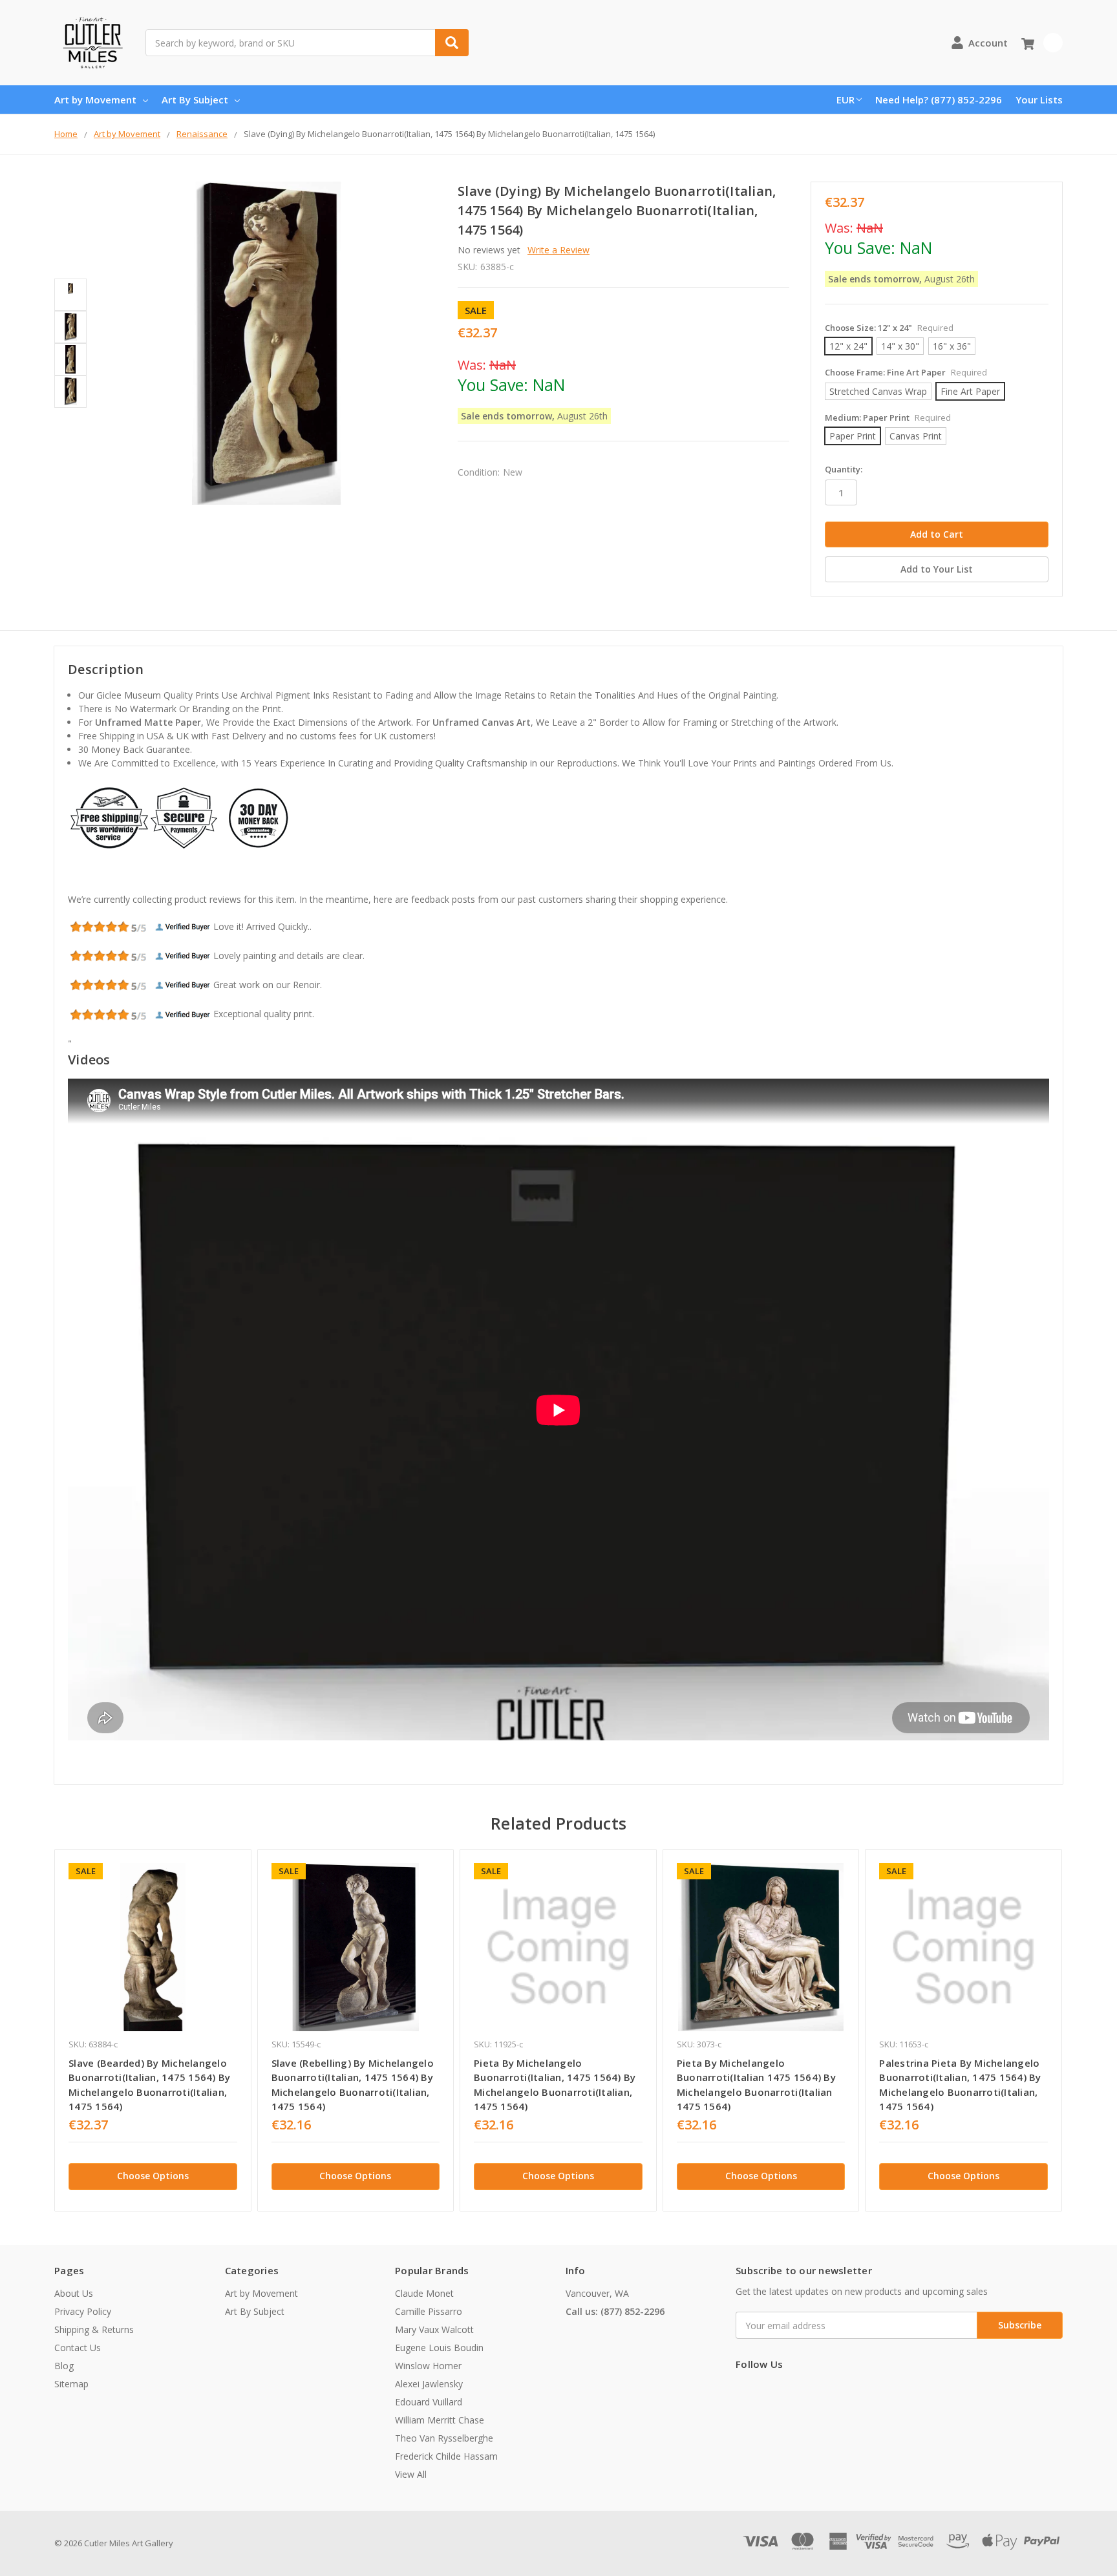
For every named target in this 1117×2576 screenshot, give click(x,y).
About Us (74, 2293)
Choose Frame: (906, 372)
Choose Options (153, 2176)
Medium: (888, 417)
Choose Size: (889, 328)
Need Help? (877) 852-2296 (939, 100)
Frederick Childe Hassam (446, 2456)
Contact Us (78, 2348)
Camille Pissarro (429, 2311)
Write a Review (558, 250)
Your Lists (1039, 100)
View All (411, 2474)
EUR (846, 100)
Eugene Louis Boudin (439, 2348)
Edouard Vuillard (429, 2402)
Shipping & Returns (94, 2329)
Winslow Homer (428, 2366)
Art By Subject (195, 100)
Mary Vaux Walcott (434, 2329)
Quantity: (844, 469)
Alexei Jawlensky (429, 2384)
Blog (64, 2366)
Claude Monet (424, 2293)
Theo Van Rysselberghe (444, 2438)
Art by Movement (95, 100)
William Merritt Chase (440, 2420)
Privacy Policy (83, 2311)
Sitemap (71, 2384)
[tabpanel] (153, 2030)
